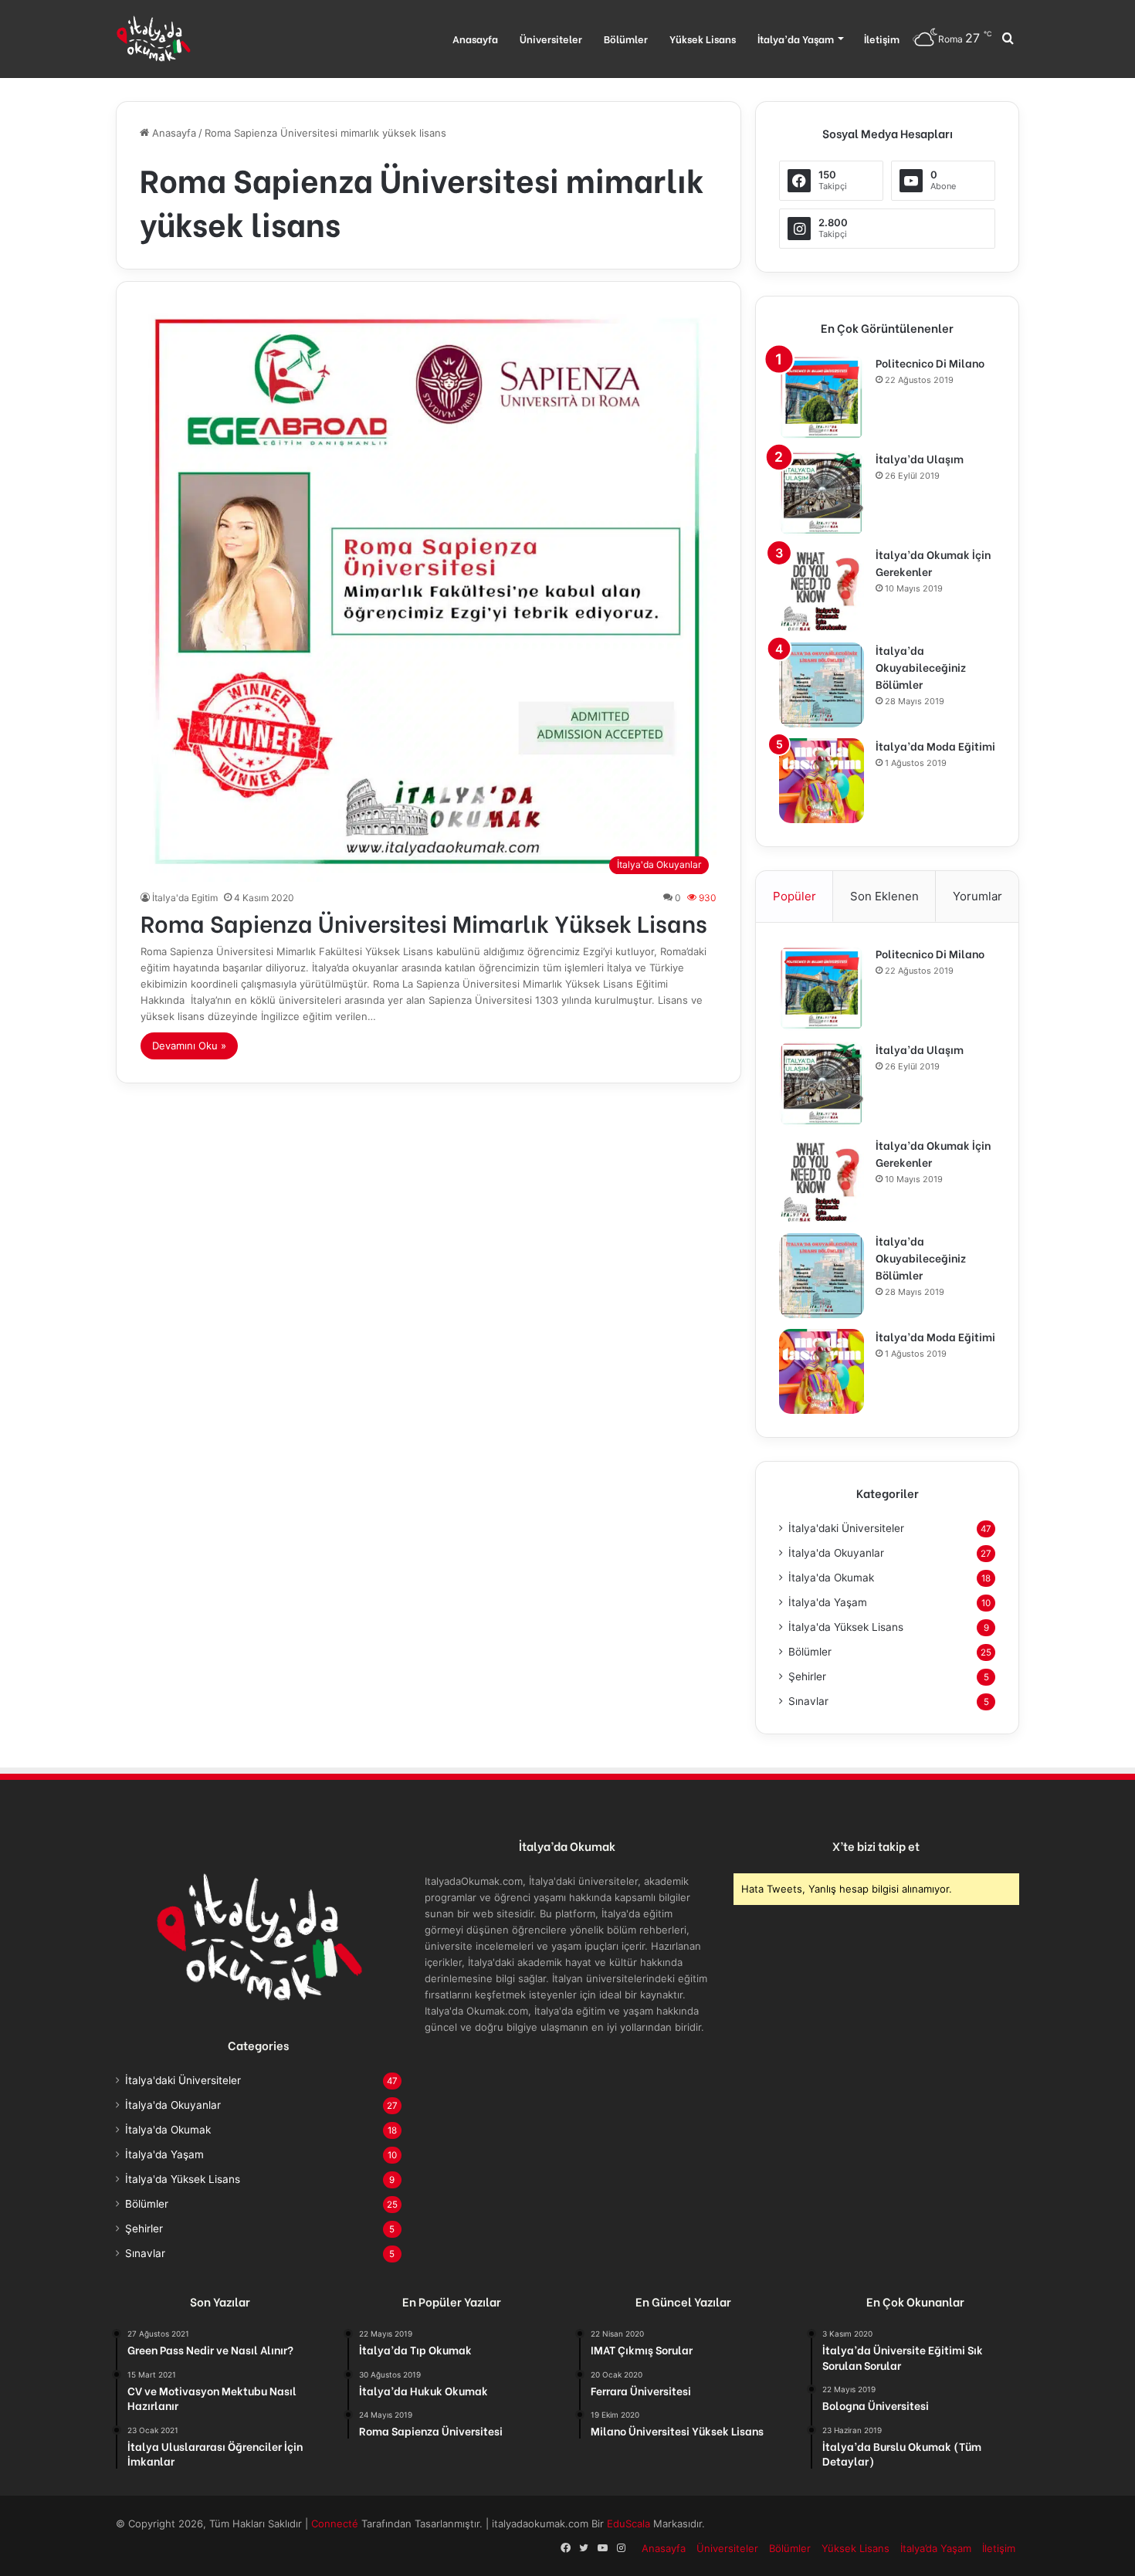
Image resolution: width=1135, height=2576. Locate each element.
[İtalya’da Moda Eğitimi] (822, 781)
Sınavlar (808, 1701)
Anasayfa (475, 38)
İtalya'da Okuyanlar (836, 1553)
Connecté (336, 2523)
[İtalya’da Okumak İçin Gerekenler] (822, 589)
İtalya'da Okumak (831, 1578)
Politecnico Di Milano (930, 363)
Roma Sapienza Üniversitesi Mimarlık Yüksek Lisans (424, 922)
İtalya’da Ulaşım (920, 458)
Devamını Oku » (189, 1046)
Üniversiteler (551, 38)
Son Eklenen (884, 896)
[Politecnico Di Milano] (822, 398)
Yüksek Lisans (703, 38)
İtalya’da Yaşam (796, 38)
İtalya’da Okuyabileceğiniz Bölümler (921, 667)
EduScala (630, 2523)
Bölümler (626, 38)
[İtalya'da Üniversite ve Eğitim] (153, 39)
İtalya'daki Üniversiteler (846, 1528)
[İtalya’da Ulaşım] (822, 493)
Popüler (794, 896)
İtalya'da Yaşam (828, 1602)
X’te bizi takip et (876, 1846)
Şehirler (807, 1676)
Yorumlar (977, 896)
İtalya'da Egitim (185, 898)
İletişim (882, 38)
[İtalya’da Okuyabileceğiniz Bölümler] (822, 685)
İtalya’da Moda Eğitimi (935, 746)
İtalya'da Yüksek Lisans (846, 1627)
